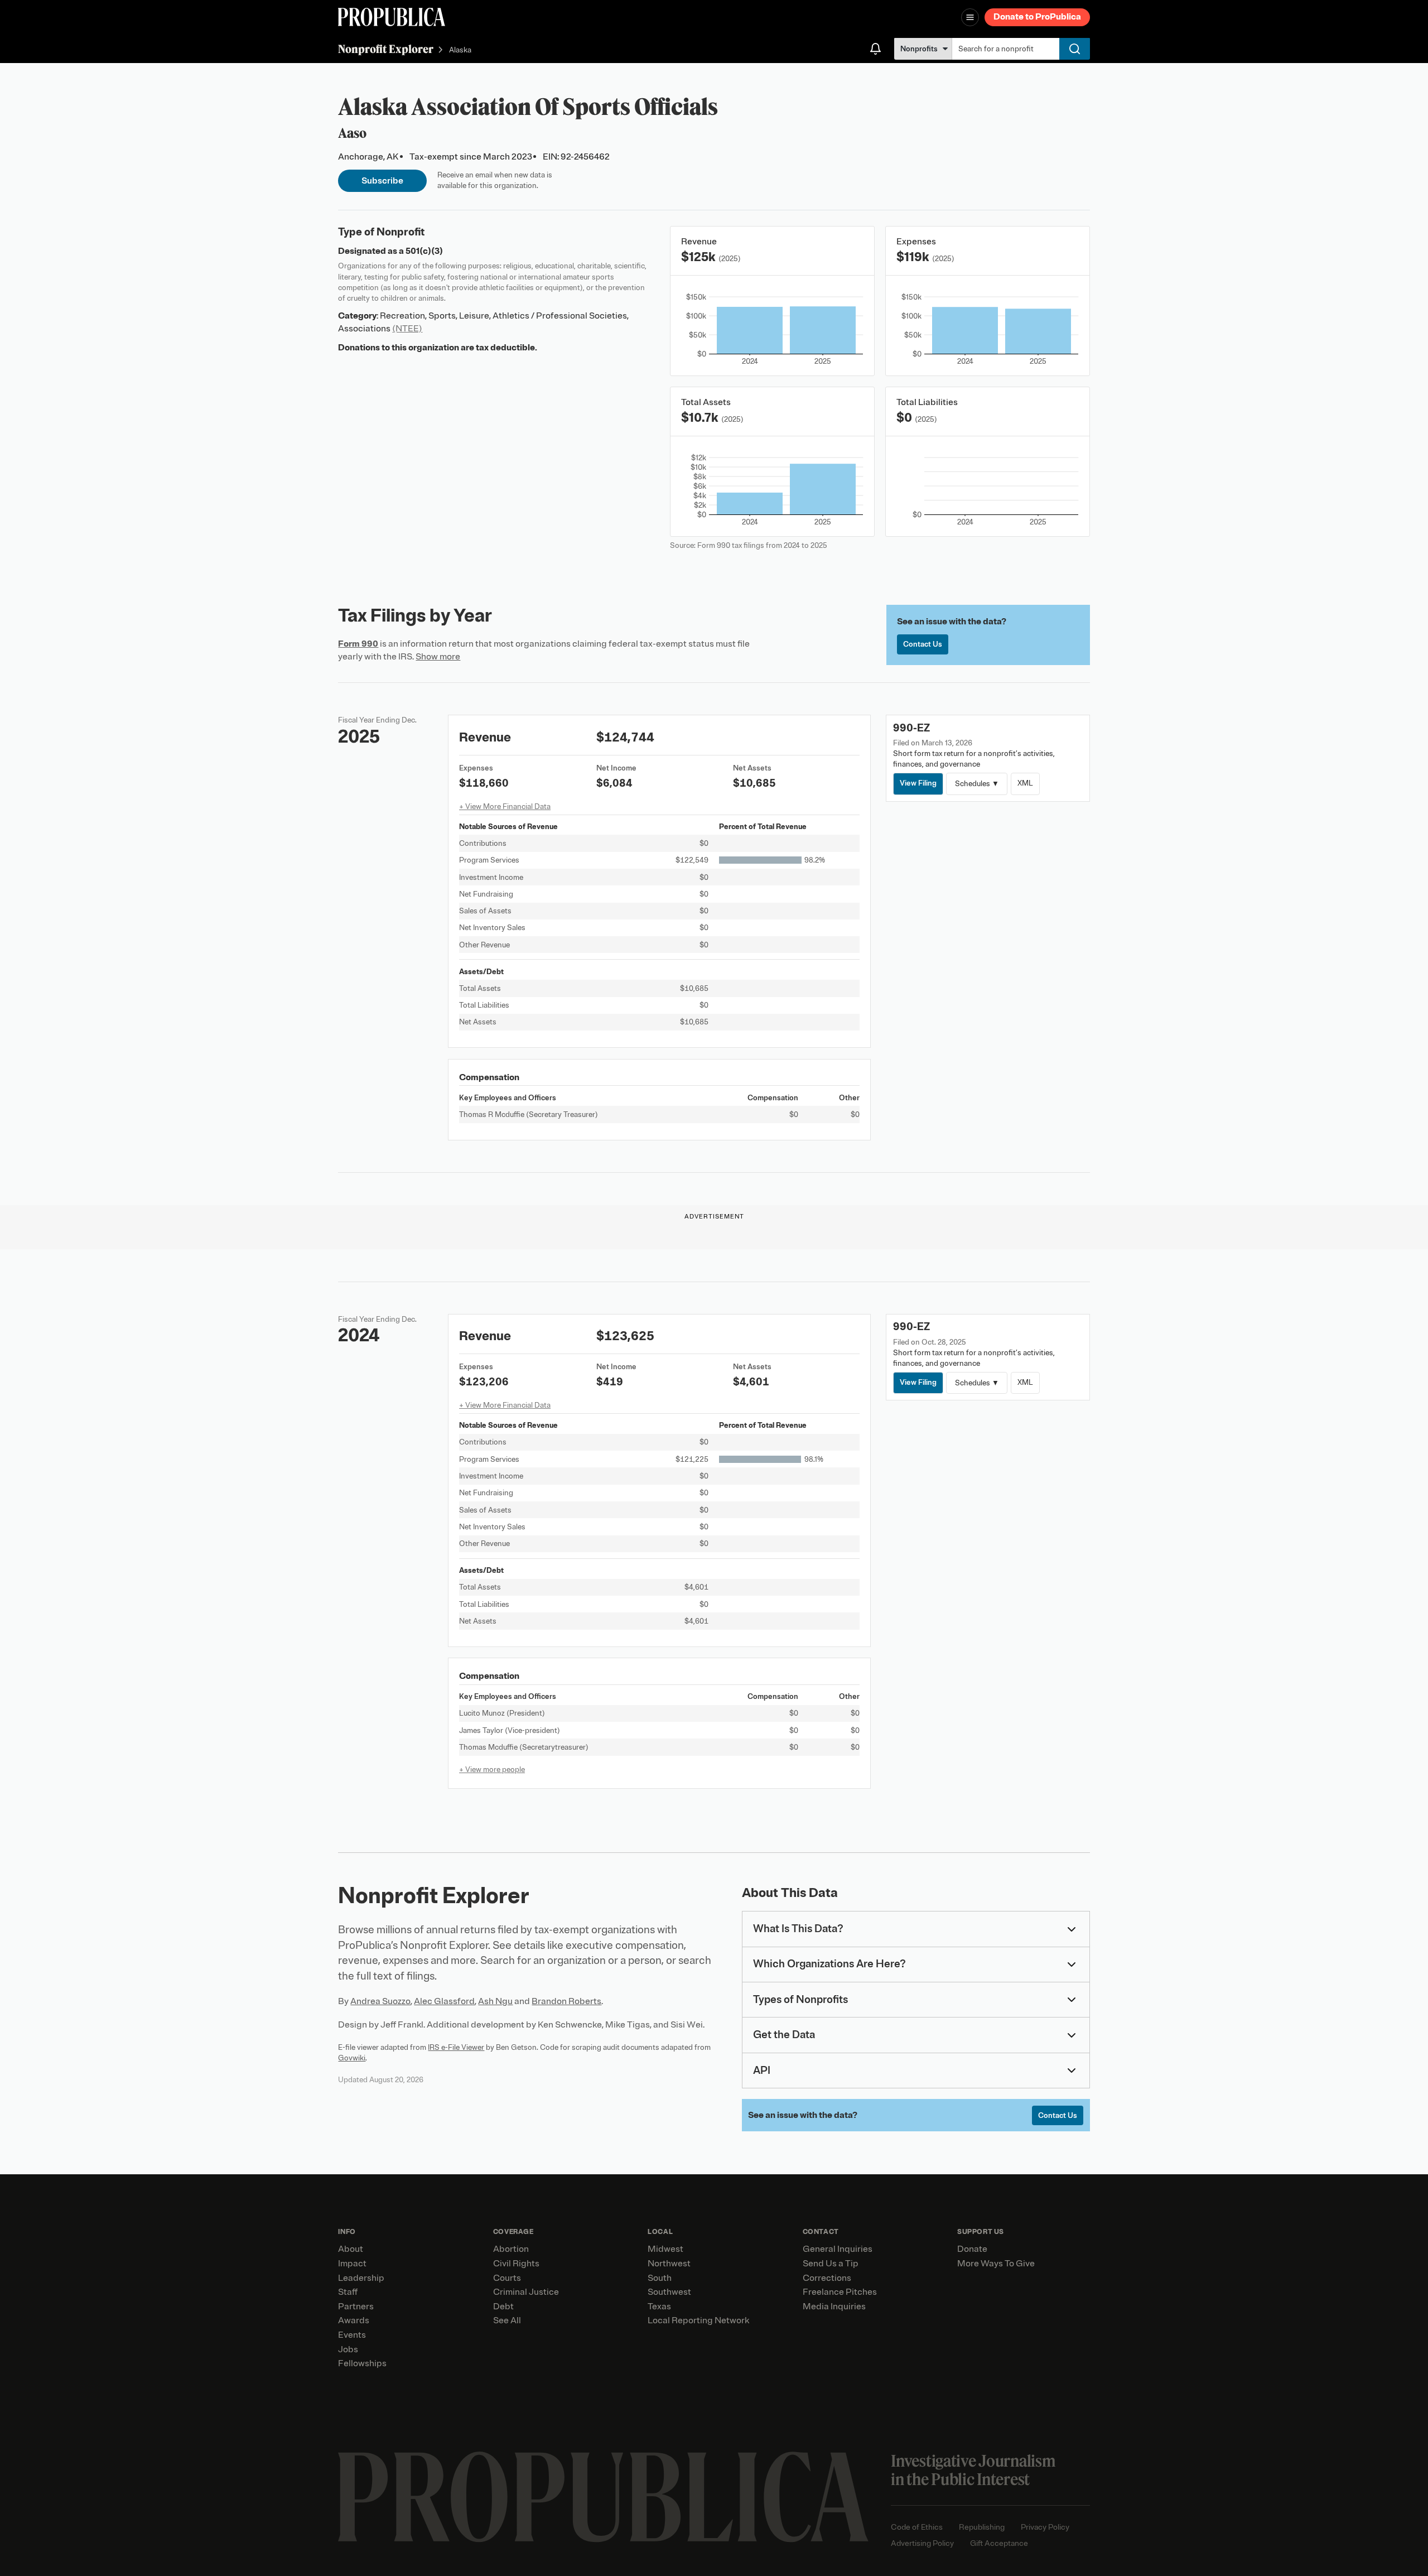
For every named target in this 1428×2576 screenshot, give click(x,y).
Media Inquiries (834, 2307)
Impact (352, 2264)
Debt (503, 2307)
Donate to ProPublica (1037, 17)
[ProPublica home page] (603, 2497)
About (351, 2249)
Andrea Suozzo (380, 2001)
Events (352, 2335)
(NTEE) (407, 329)
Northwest (669, 2264)
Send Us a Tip (831, 2264)
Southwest (669, 2292)
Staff (348, 2292)
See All (507, 2320)
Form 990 (358, 644)
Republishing (982, 2527)
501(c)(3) (424, 251)
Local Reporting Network (698, 2320)
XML (1025, 783)
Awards (354, 2320)
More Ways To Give (996, 2264)
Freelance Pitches (840, 2292)
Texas (659, 2307)
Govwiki (352, 2058)
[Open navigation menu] (970, 17)
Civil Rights (516, 2264)
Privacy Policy (1045, 2527)
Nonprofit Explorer (386, 49)
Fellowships (362, 2363)
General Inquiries (838, 2249)
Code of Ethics (917, 2527)
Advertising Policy (922, 2543)
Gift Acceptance (999, 2543)
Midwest (665, 2249)
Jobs (348, 2349)
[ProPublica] (392, 17)
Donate (972, 2249)
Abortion (511, 2249)
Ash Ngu (495, 2001)
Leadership (361, 2278)
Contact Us (923, 644)
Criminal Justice (526, 2292)
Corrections (827, 2278)
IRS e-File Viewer (456, 2047)
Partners (356, 2307)
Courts (507, 2278)
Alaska (460, 50)
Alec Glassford (444, 2001)
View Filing (918, 783)
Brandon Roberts (566, 2001)
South (660, 2278)
